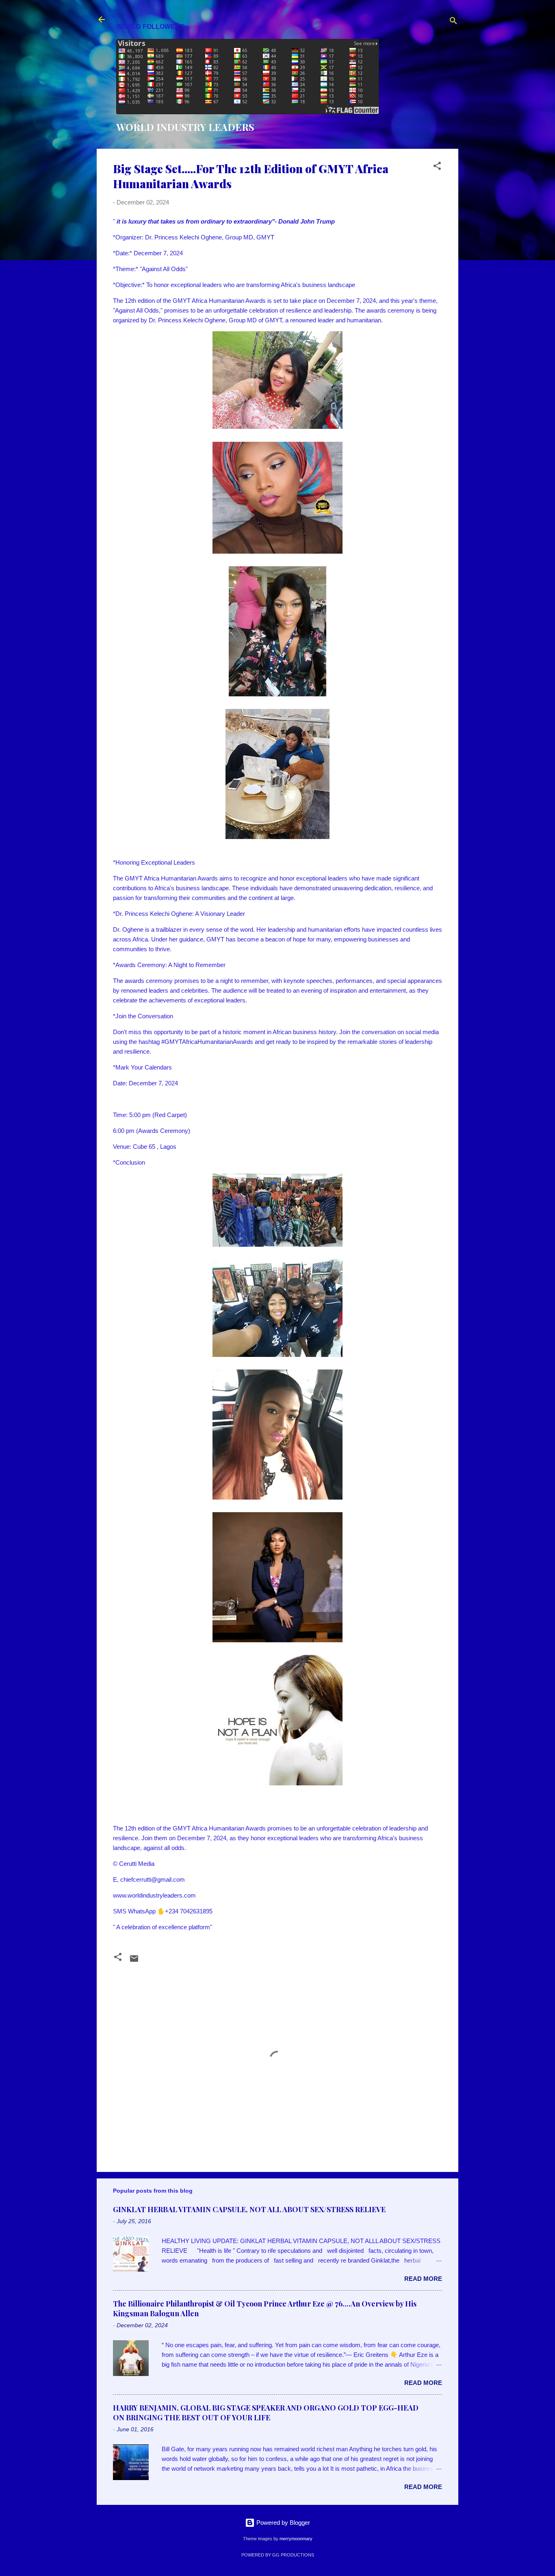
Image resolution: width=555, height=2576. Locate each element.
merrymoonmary (296, 2539)
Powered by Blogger (282, 2523)
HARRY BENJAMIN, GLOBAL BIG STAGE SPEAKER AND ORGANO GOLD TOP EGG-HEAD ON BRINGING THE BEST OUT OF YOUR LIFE (266, 2413)
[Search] (453, 22)
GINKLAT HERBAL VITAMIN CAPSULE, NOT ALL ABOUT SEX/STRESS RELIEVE (249, 2209)
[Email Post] (134, 1961)
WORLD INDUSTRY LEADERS (185, 127)
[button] (437, 167)
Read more (423, 2279)
